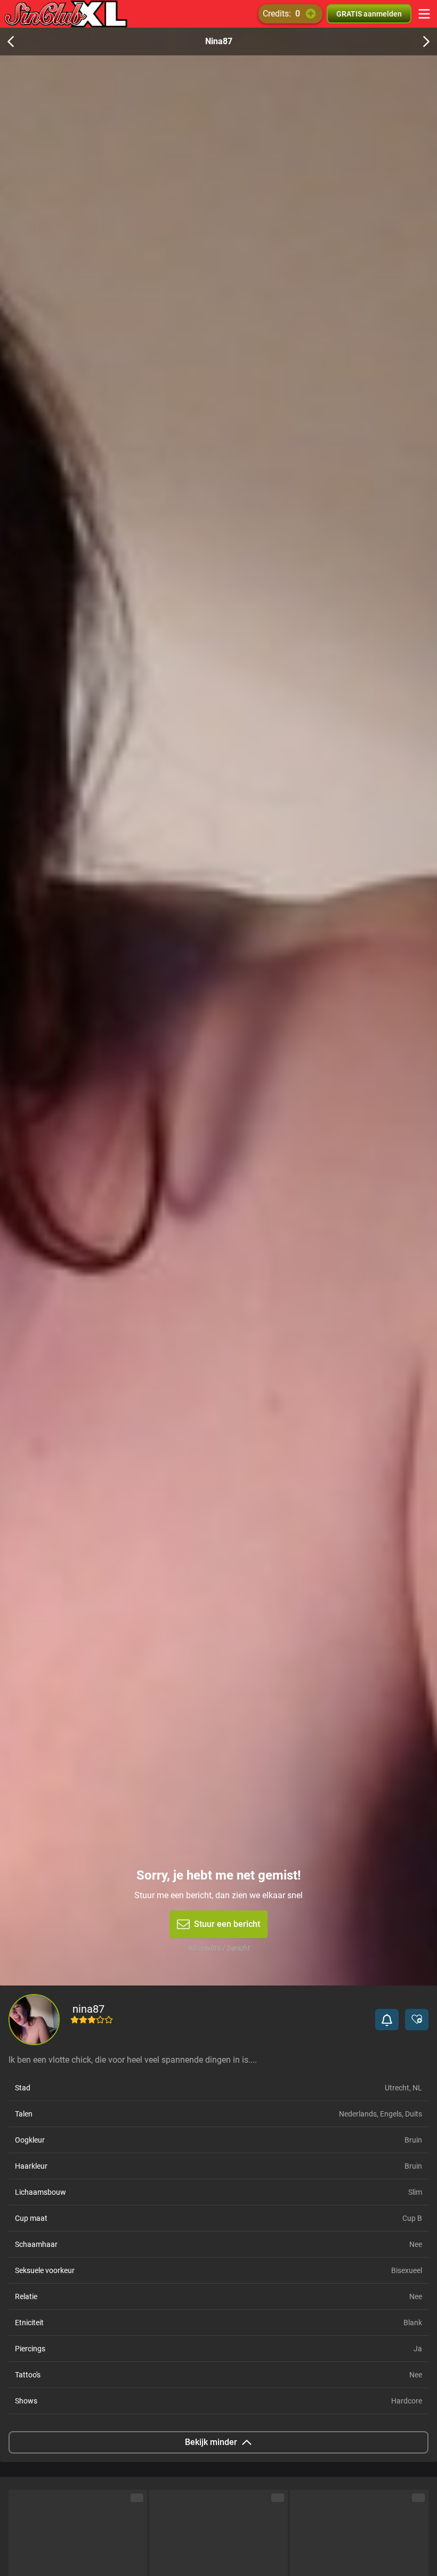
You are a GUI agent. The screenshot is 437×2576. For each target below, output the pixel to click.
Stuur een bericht (227, 1924)
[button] (387, 2020)
